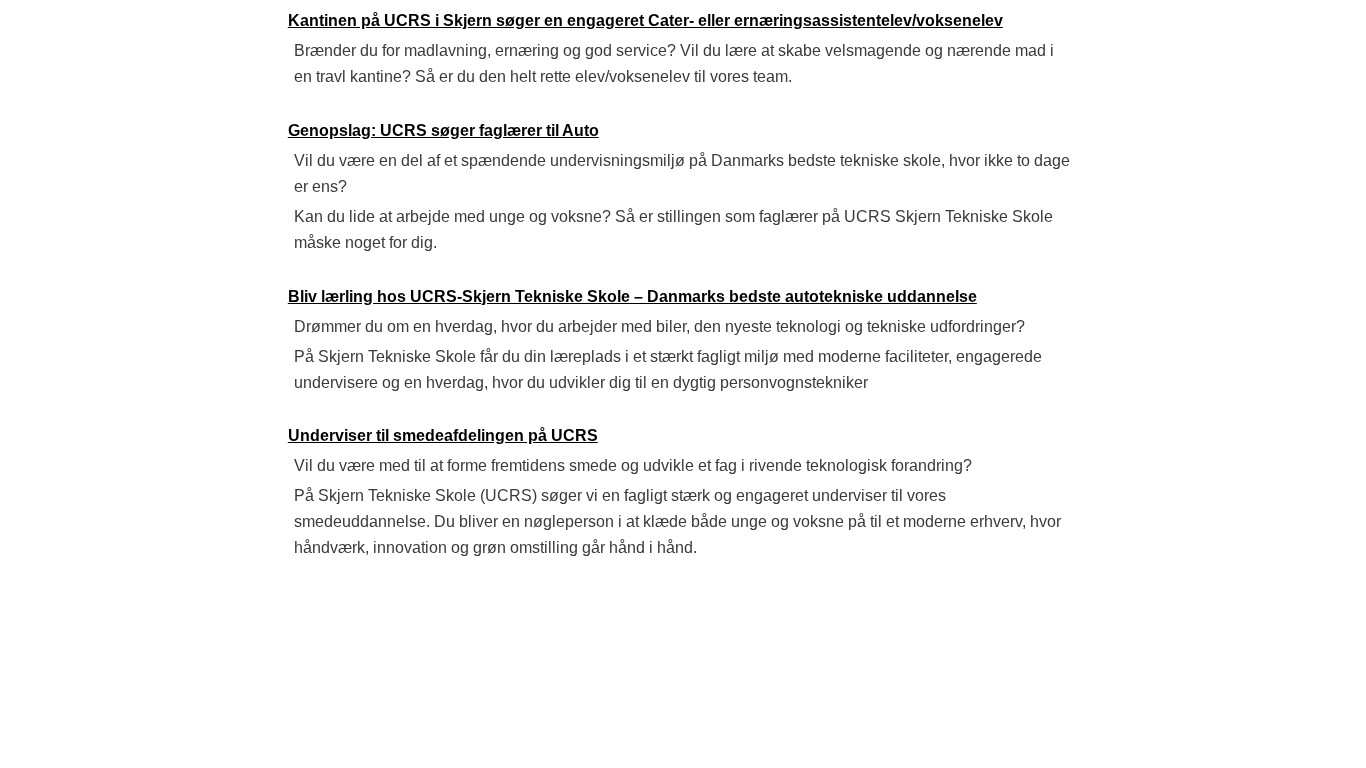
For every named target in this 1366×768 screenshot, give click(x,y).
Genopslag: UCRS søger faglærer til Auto (443, 130)
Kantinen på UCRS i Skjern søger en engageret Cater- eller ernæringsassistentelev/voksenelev (645, 20)
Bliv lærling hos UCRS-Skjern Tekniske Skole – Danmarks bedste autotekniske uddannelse (632, 296)
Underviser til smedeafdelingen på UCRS (443, 435)
